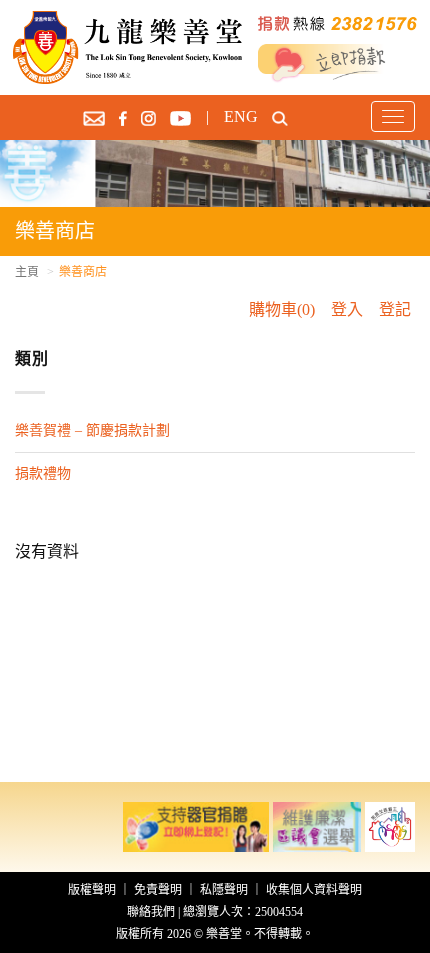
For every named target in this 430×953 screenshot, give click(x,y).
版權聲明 (92, 890)
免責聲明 (158, 890)
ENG (241, 116)
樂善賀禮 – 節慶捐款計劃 (92, 430)
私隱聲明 (224, 890)
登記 (395, 309)
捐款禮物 (43, 473)
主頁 (27, 272)
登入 (347, 309)
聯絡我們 (151, 912)
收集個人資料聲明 (314, 890)
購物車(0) (282, 309)
